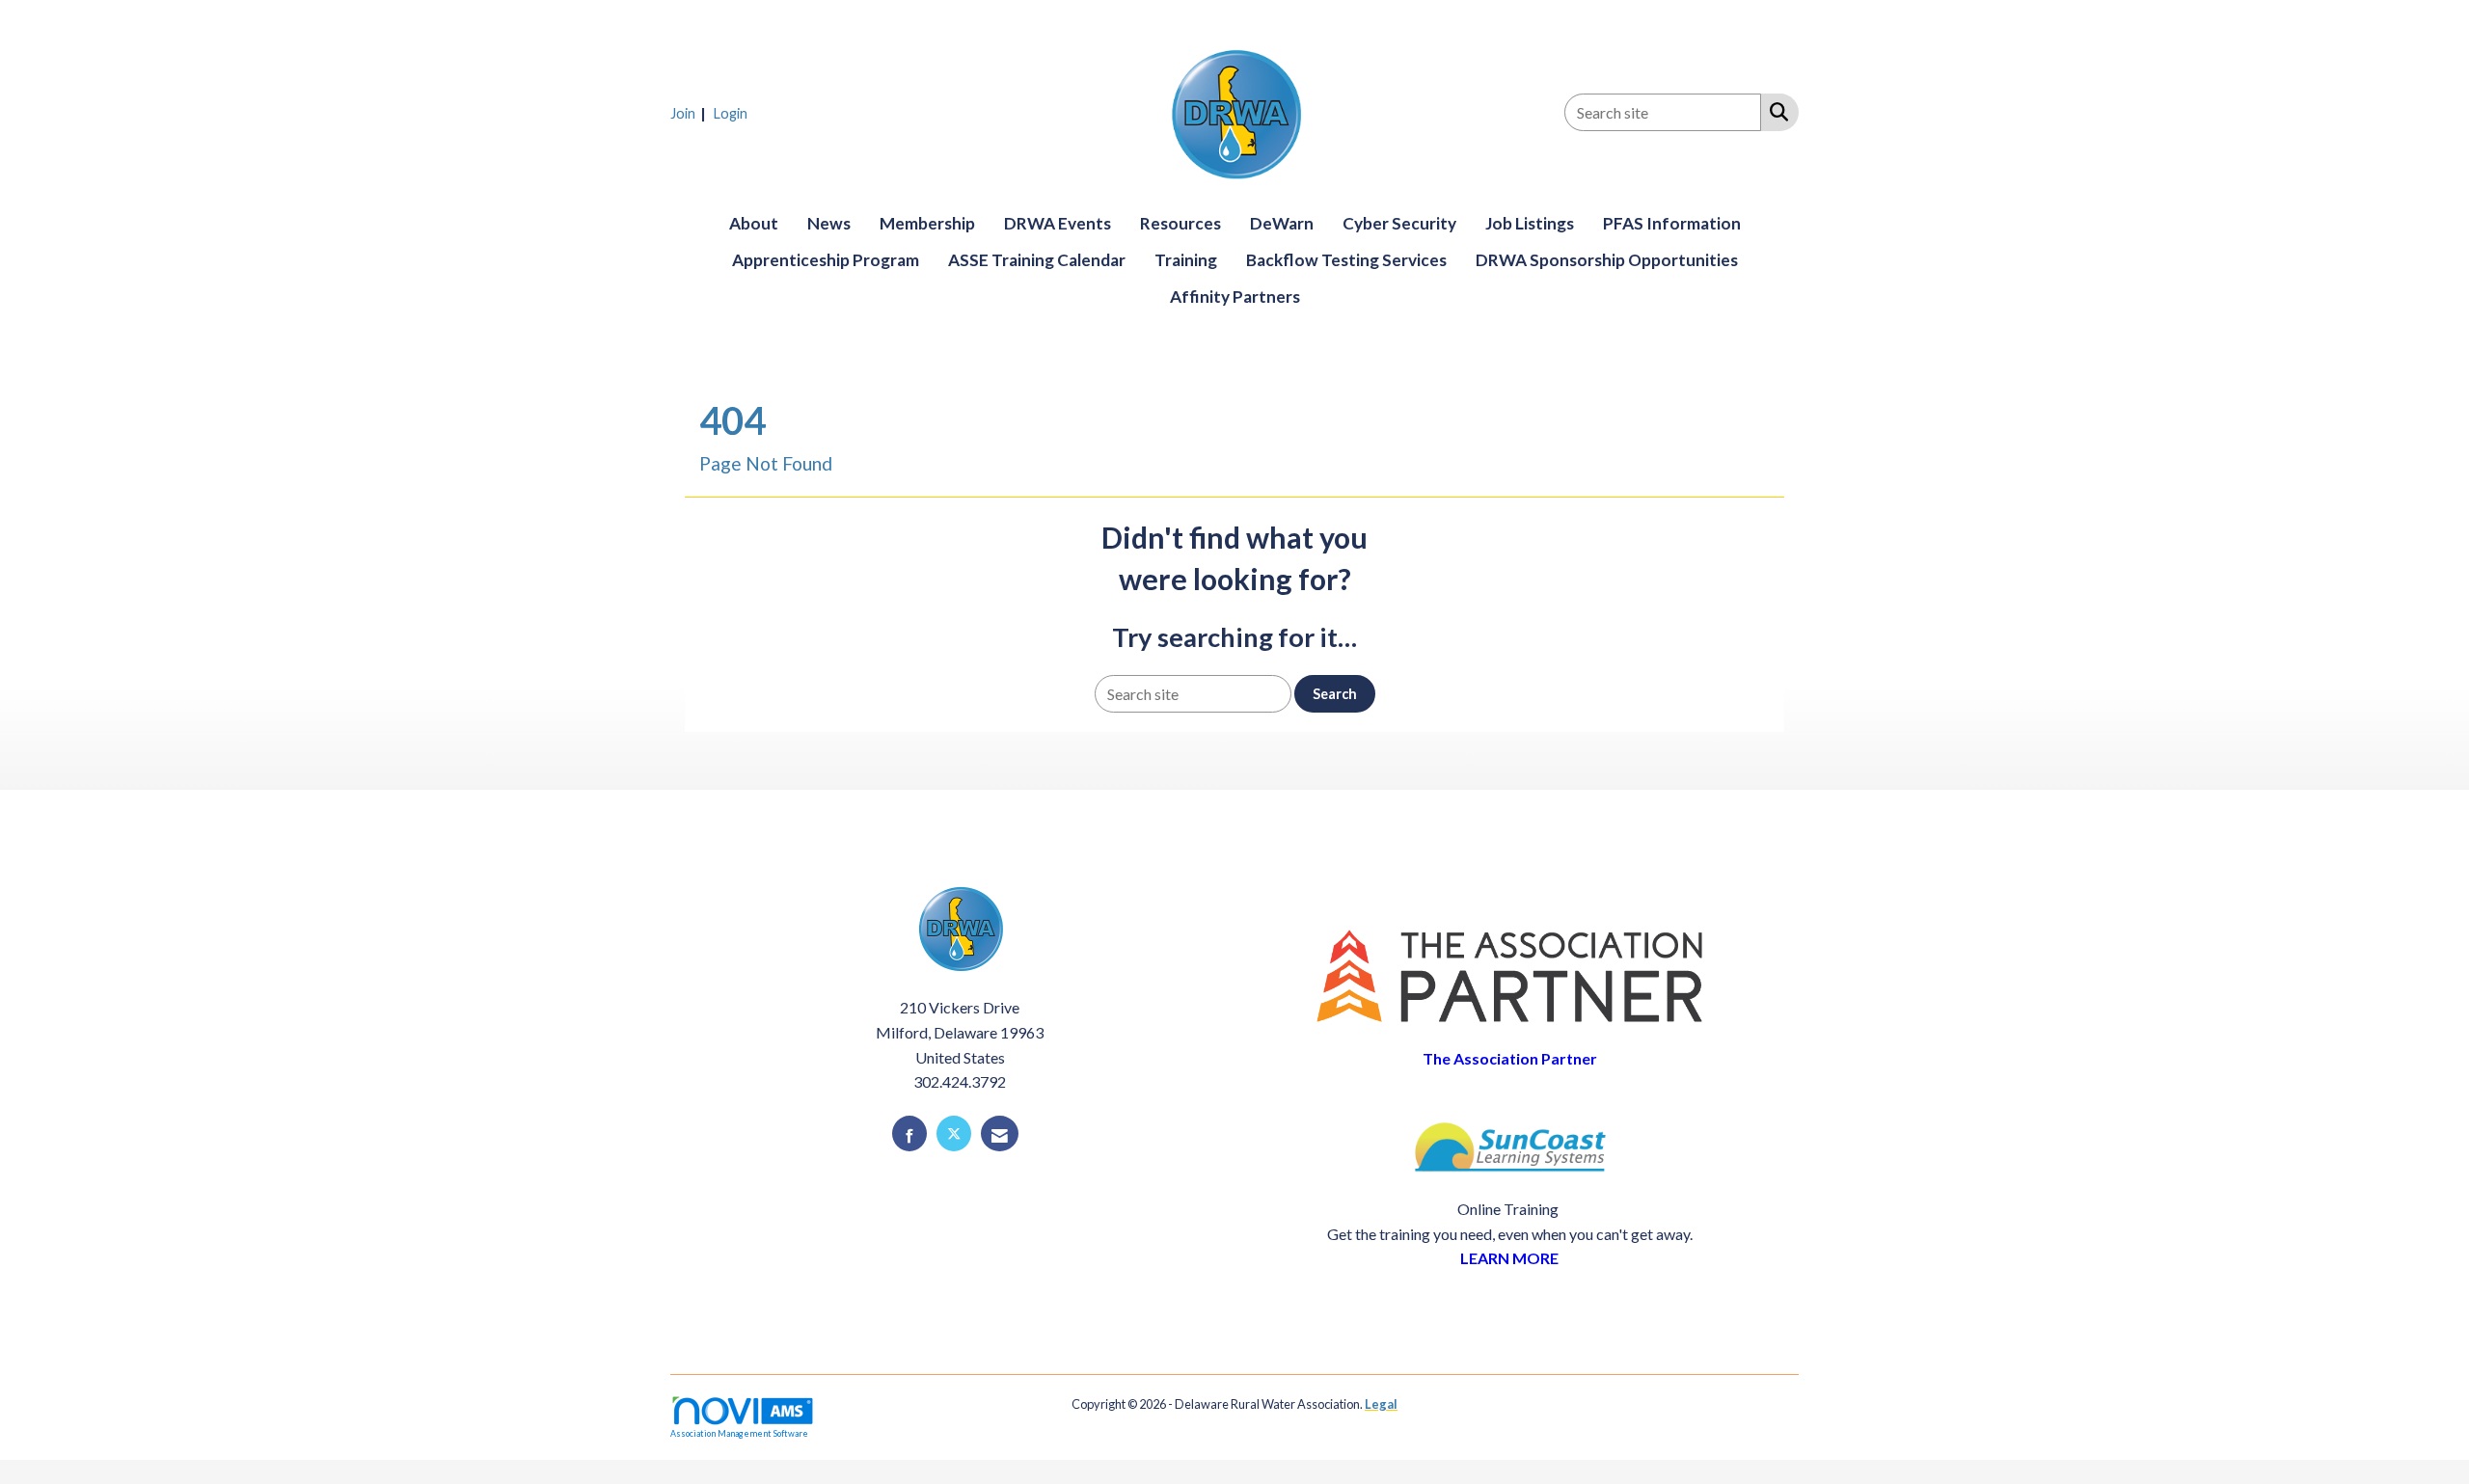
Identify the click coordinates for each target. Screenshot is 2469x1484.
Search (1335, 694)
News (829, 223)
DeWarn (1282, 223)
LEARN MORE (1509, 1258)
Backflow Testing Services (1346, 260)
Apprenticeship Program (826, 260)
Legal (1381, 1404)
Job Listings (1530, 223)
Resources (1180, 223)
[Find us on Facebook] (909, 1133)
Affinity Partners (1235, 297)
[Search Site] (1775, 111)
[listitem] (691, 112)
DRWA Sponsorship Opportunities (1607, 260)
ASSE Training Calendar (1037, 260)
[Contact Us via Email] (1000, 1133)
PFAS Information (1672, 223)
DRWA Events (1058, 223)
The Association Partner (1510, 1058)
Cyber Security (1399, 223)
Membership (927, 223)
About (754, 223)
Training (1186, 260)
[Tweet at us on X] (954, 1133)
